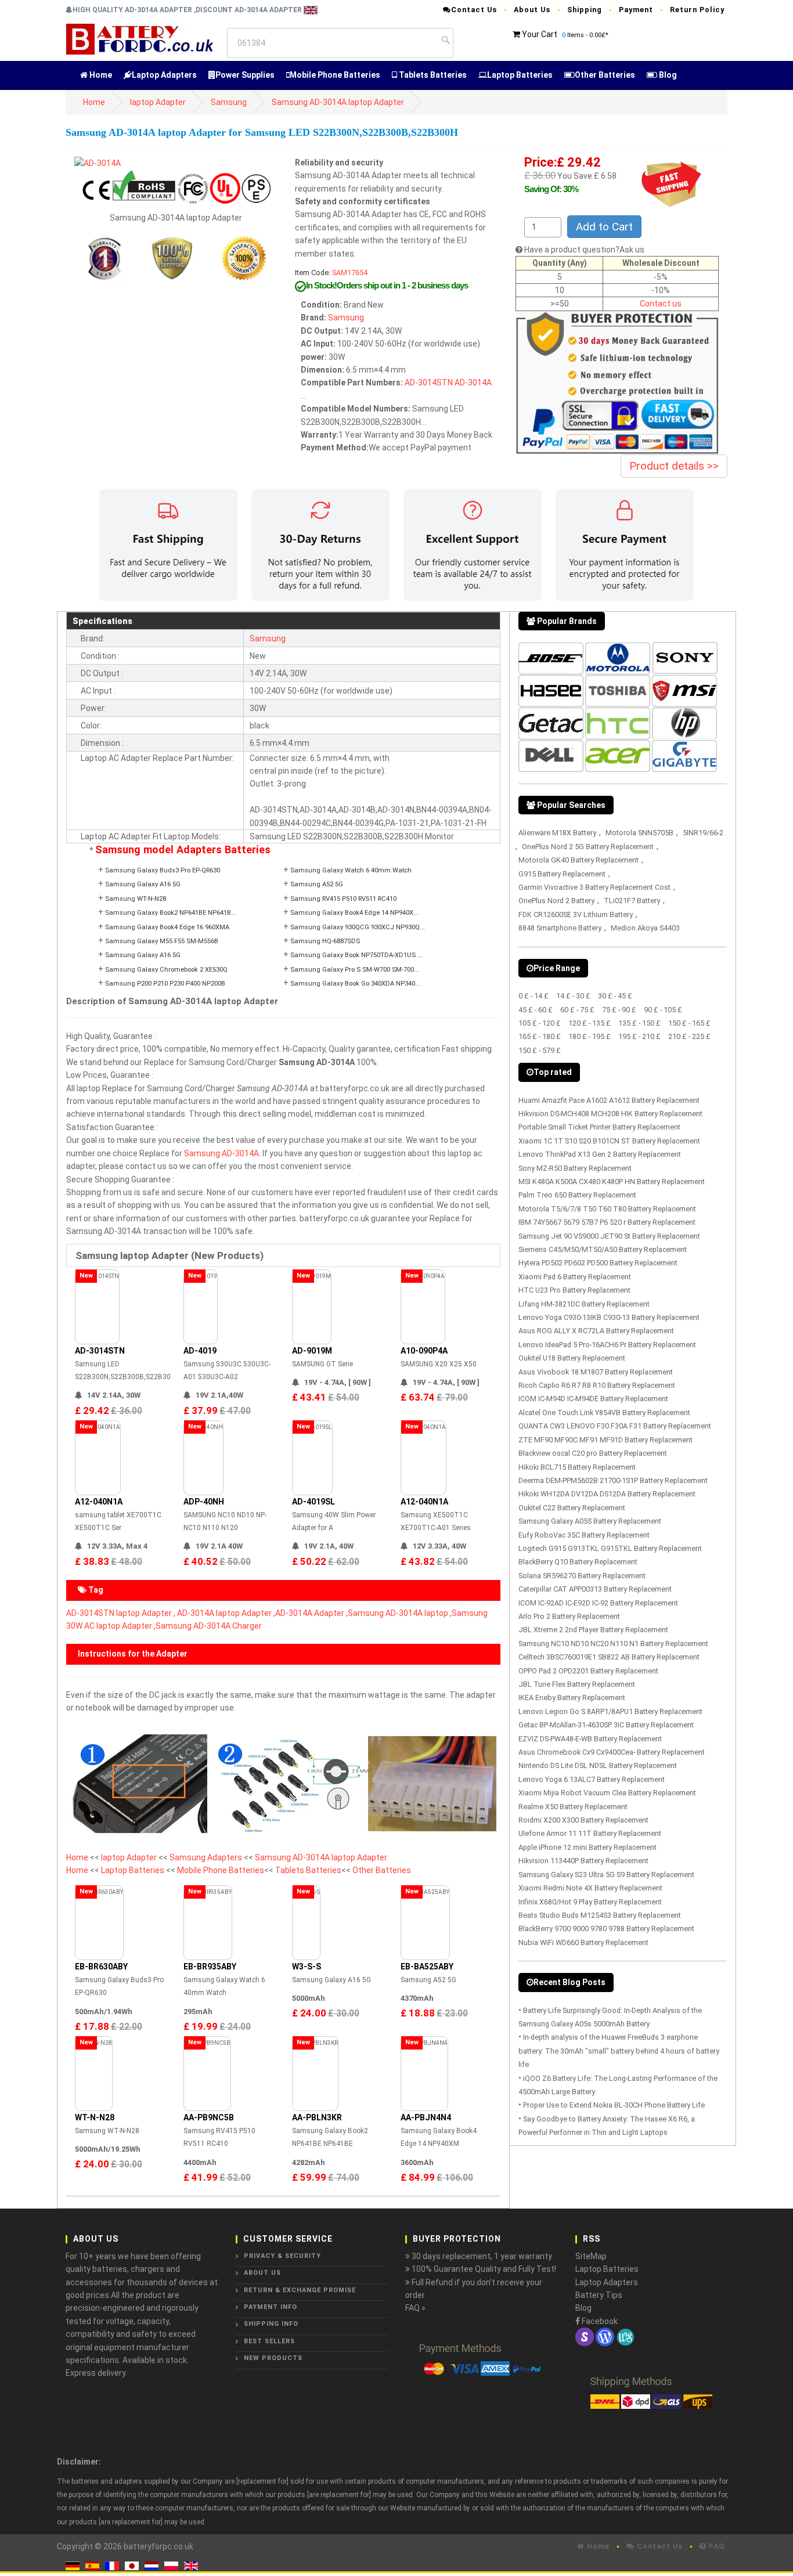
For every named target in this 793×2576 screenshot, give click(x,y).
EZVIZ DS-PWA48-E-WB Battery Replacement (590, 1739)
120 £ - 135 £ (590, 1023)
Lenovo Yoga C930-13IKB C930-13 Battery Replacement (609, 1317)
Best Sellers (269, 2341)
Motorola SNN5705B (639, 833)
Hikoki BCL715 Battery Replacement (577, 1467)
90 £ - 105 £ (663, 1010)
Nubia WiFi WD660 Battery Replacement (583, 1942)
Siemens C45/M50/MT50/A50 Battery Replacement (603, 1249)
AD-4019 (200, 1351)
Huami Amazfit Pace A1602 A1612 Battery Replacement (609, 1100)
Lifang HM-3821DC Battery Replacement (584, 1304)
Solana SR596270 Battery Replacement (582, 1576)
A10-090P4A (424, 1351)
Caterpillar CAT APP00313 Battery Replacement (595, 1589)
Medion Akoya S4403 (645, 928)
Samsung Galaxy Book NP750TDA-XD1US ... (356, 955)
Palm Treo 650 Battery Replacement (577, 1195)
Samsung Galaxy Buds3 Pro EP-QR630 (163, 870)
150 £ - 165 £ (689, 1023)
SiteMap (591, 2256)
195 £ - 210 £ (639, 1036)
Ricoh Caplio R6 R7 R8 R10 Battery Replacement (597, 1385)
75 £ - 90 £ (619, 1010)
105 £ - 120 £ (540, 1023)
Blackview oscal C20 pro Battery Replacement (593, 1453)
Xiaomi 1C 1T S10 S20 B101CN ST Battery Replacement (609, 1141)
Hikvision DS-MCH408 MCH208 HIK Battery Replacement (610, 1114)
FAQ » (415, 2308)
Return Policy (697, 10)
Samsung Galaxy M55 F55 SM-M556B (162, 941)
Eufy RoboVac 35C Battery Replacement (584, 1535)
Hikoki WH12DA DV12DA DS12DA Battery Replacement (607, 1494)
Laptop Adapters (164, 75)
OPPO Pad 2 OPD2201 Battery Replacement (588, 1671)
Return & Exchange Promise (300, 2290)
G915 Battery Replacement (562, 874)
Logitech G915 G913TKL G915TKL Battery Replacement (610, 1548)
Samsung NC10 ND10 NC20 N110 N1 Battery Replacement (613, 1644)
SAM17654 (350, 273)
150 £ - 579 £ (540, 1050)
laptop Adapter (158, 102)
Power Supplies (245, 75)
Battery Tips (599, 2295)
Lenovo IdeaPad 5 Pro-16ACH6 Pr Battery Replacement (607, 1345)
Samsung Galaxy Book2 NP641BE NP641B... (171, 913)
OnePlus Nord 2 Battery (556, 901)
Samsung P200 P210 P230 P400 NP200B (165, 984)
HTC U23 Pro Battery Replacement (574, 1290)
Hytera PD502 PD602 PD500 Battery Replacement (598, 1263)
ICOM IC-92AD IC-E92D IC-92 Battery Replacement (598, 1603)
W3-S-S (307, 1967)
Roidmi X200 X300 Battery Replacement (583, 1820)
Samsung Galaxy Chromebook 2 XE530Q (166, 970)
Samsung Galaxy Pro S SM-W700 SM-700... (355, 970)
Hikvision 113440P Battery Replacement (583, 1861)
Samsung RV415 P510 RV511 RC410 (343, 899)
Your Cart (540, 34)
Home (100, 75)
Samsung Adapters (207, 1857)
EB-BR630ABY (101, 1967)
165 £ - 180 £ (540, 1036)
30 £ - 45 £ (615, 996)
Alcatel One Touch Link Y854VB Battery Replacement (604, 1413)
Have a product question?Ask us (584, 250)
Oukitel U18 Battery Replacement (572, 1358)
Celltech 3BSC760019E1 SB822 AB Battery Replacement (609, 1657)
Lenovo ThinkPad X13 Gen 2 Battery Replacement (600, 1154)
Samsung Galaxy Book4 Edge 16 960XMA (167, 927)
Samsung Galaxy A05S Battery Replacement (590, 1521)
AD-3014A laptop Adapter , (226, 1613)
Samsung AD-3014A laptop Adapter (338, 102)
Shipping (585, 10)
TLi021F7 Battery (632, 901)
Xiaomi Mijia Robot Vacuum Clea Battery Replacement (607, 1793)
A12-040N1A (99, 1502)
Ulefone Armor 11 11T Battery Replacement (590, 1833)
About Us (532, 10)
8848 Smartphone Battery (560, 928)
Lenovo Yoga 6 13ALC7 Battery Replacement (592, 1779)
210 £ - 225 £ (689, 1036)
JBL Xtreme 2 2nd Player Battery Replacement (593, 1630)
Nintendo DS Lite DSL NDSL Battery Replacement (598, 1765)
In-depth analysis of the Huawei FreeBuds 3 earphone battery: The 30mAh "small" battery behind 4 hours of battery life (619, 2051)
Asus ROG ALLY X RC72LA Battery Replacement (596, 1331)
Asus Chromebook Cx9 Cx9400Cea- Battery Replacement (612, 1752)
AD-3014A (473, 383)
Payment (636, 10)
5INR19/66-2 (703, 833)
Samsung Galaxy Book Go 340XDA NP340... (355, 984)
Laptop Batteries (520, 75)
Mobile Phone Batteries (335, 75)
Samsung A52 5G (317, 884)
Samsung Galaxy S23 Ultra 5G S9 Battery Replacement (606, 1875)
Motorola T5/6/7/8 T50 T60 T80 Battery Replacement (607, 1209)
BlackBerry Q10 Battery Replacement (578, 1562)
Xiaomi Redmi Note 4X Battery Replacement (590, 1888)
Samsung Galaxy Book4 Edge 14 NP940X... (354, 913)
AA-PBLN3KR (317, 2117)
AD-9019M (312, 1351)
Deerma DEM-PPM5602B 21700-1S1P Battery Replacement (613, 1480)
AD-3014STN (429, 383)
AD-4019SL (313, 1502)
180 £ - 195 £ (590, 1036)
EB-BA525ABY (427, 1967)
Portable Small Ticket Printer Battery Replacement (599, 1127)
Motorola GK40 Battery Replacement (578, 860)
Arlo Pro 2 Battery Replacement (569, 1616)
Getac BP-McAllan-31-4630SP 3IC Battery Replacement (606, 1725)
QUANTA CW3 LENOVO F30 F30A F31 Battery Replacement (615, 1426)
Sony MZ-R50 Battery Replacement (575, 1168)
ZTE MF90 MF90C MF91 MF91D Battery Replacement (605, 1440)
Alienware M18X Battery (557, 833)
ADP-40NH (204, 1502)
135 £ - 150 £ (639, 1023)
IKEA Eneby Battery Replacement (572, 1698)
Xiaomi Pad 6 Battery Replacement (575, 1277)
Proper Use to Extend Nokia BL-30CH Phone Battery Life (614, 2105)
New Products (273, 2358)
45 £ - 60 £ (536, 1010)
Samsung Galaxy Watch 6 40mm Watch (351, 870)
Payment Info (271, 2307)
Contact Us (474, 10)
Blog (667, 75)
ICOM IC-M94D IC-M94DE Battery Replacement (593, 1399)
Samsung (229, 102)
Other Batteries (605, 75)
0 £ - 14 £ (534, 996)
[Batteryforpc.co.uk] (139, 38)
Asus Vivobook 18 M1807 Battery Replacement (596, 1372)
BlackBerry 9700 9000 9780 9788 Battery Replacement (606, 1929)
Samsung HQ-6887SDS (325, 941)
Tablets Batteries (432, 75)
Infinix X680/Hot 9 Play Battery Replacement (590, 1902)
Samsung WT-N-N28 (136, 899)
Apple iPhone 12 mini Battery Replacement (587, 1847)
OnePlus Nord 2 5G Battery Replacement (588, 847)
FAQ (715, 2546)
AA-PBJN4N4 (426, 2117)
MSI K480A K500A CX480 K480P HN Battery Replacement (612, 1181)
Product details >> (674, 466)
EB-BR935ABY (210, 1967)
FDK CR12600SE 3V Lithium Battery (576, 914)
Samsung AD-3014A (221, 1153)
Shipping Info (271, 2324)
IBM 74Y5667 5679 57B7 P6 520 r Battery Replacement (607, 1222)
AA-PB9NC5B (209, 2117)
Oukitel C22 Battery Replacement (572, 1508)
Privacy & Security (282, 2256)
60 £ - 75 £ (577, 1010)
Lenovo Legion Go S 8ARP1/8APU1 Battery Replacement (610, 1711)
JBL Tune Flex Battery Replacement (577, 1684)
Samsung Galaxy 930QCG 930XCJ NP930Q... (358, 927)
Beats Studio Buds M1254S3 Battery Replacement (600, 1915)
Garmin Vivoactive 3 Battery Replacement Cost (594, 887)
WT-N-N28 (95, 2117)
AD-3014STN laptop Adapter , (121, 1613)
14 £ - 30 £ (573, 996)
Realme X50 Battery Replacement (573, 1807)
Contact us (661, 304)
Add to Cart (604, 227)
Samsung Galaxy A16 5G (143, 884)
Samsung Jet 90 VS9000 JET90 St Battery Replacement (609, 1236)
